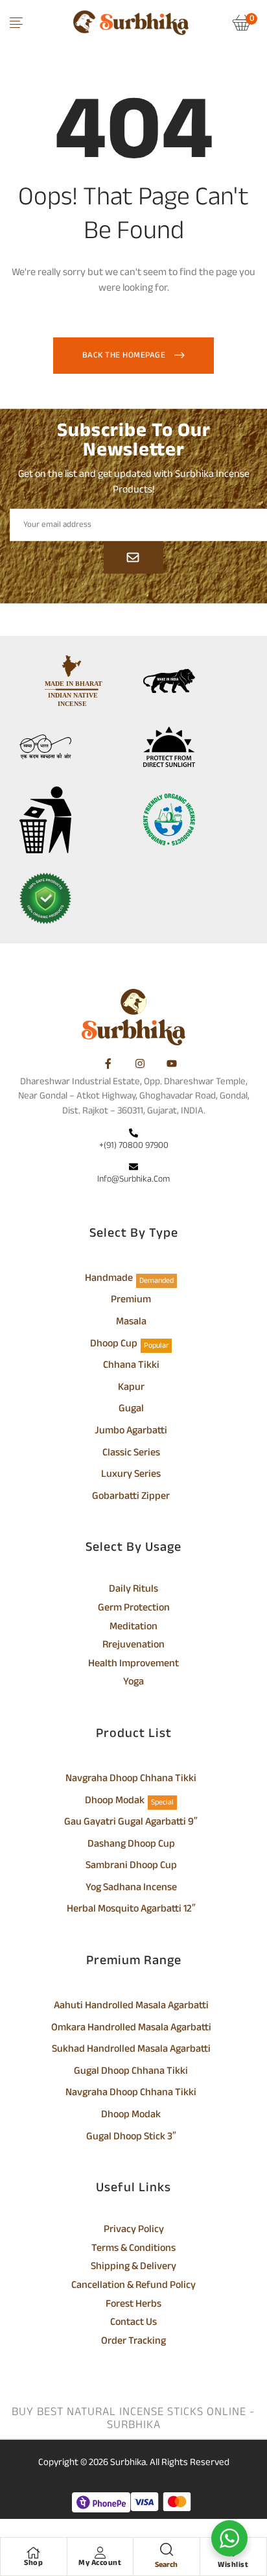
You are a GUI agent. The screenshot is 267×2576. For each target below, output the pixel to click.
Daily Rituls (133, 1590)
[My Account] (100, 2553)
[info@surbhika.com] (133, 1168)
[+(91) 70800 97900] (133, 1134)
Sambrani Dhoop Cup (131, 1867)
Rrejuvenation (133, 1646)
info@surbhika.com (133, 1179)
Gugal (131, 1410)
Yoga (133, 1683)
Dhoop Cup (114, 1345)
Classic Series (131, 1454)
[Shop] (34, 2553)
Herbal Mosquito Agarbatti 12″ (131, 1910)
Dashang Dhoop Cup (131, 1845)
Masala (131, 1323)
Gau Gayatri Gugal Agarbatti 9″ (131, 1823)
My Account (100, 2563)
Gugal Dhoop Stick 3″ (131, 2138)
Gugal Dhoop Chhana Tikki (131, 2072)
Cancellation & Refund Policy (133, 2287)
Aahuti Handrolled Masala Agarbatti (131, 2007)
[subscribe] (133, 557)
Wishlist (233, 2565)
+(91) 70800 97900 (134, 1146)
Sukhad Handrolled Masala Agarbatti (131, 2050)
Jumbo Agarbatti (131, 1432)
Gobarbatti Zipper (131, 1498)
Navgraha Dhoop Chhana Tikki (131, 1780)
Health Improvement (133, 1665)
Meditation (133, 1628)
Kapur (131, 1389)
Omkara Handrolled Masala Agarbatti (131, 2029)
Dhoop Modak (115, 1802)
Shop (33, 2563)
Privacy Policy (134, 2231)
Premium (131, 1301)
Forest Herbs (133, 2305)
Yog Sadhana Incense (131, 1889)
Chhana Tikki (131, 1367)
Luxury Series (131, 1476)
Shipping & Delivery (133, 2268)
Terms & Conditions (133, 2250)
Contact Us (133, 2324)
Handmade (109, 1280)
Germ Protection (134, 1609)
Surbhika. (129, 2463)
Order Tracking (133, 2342)
